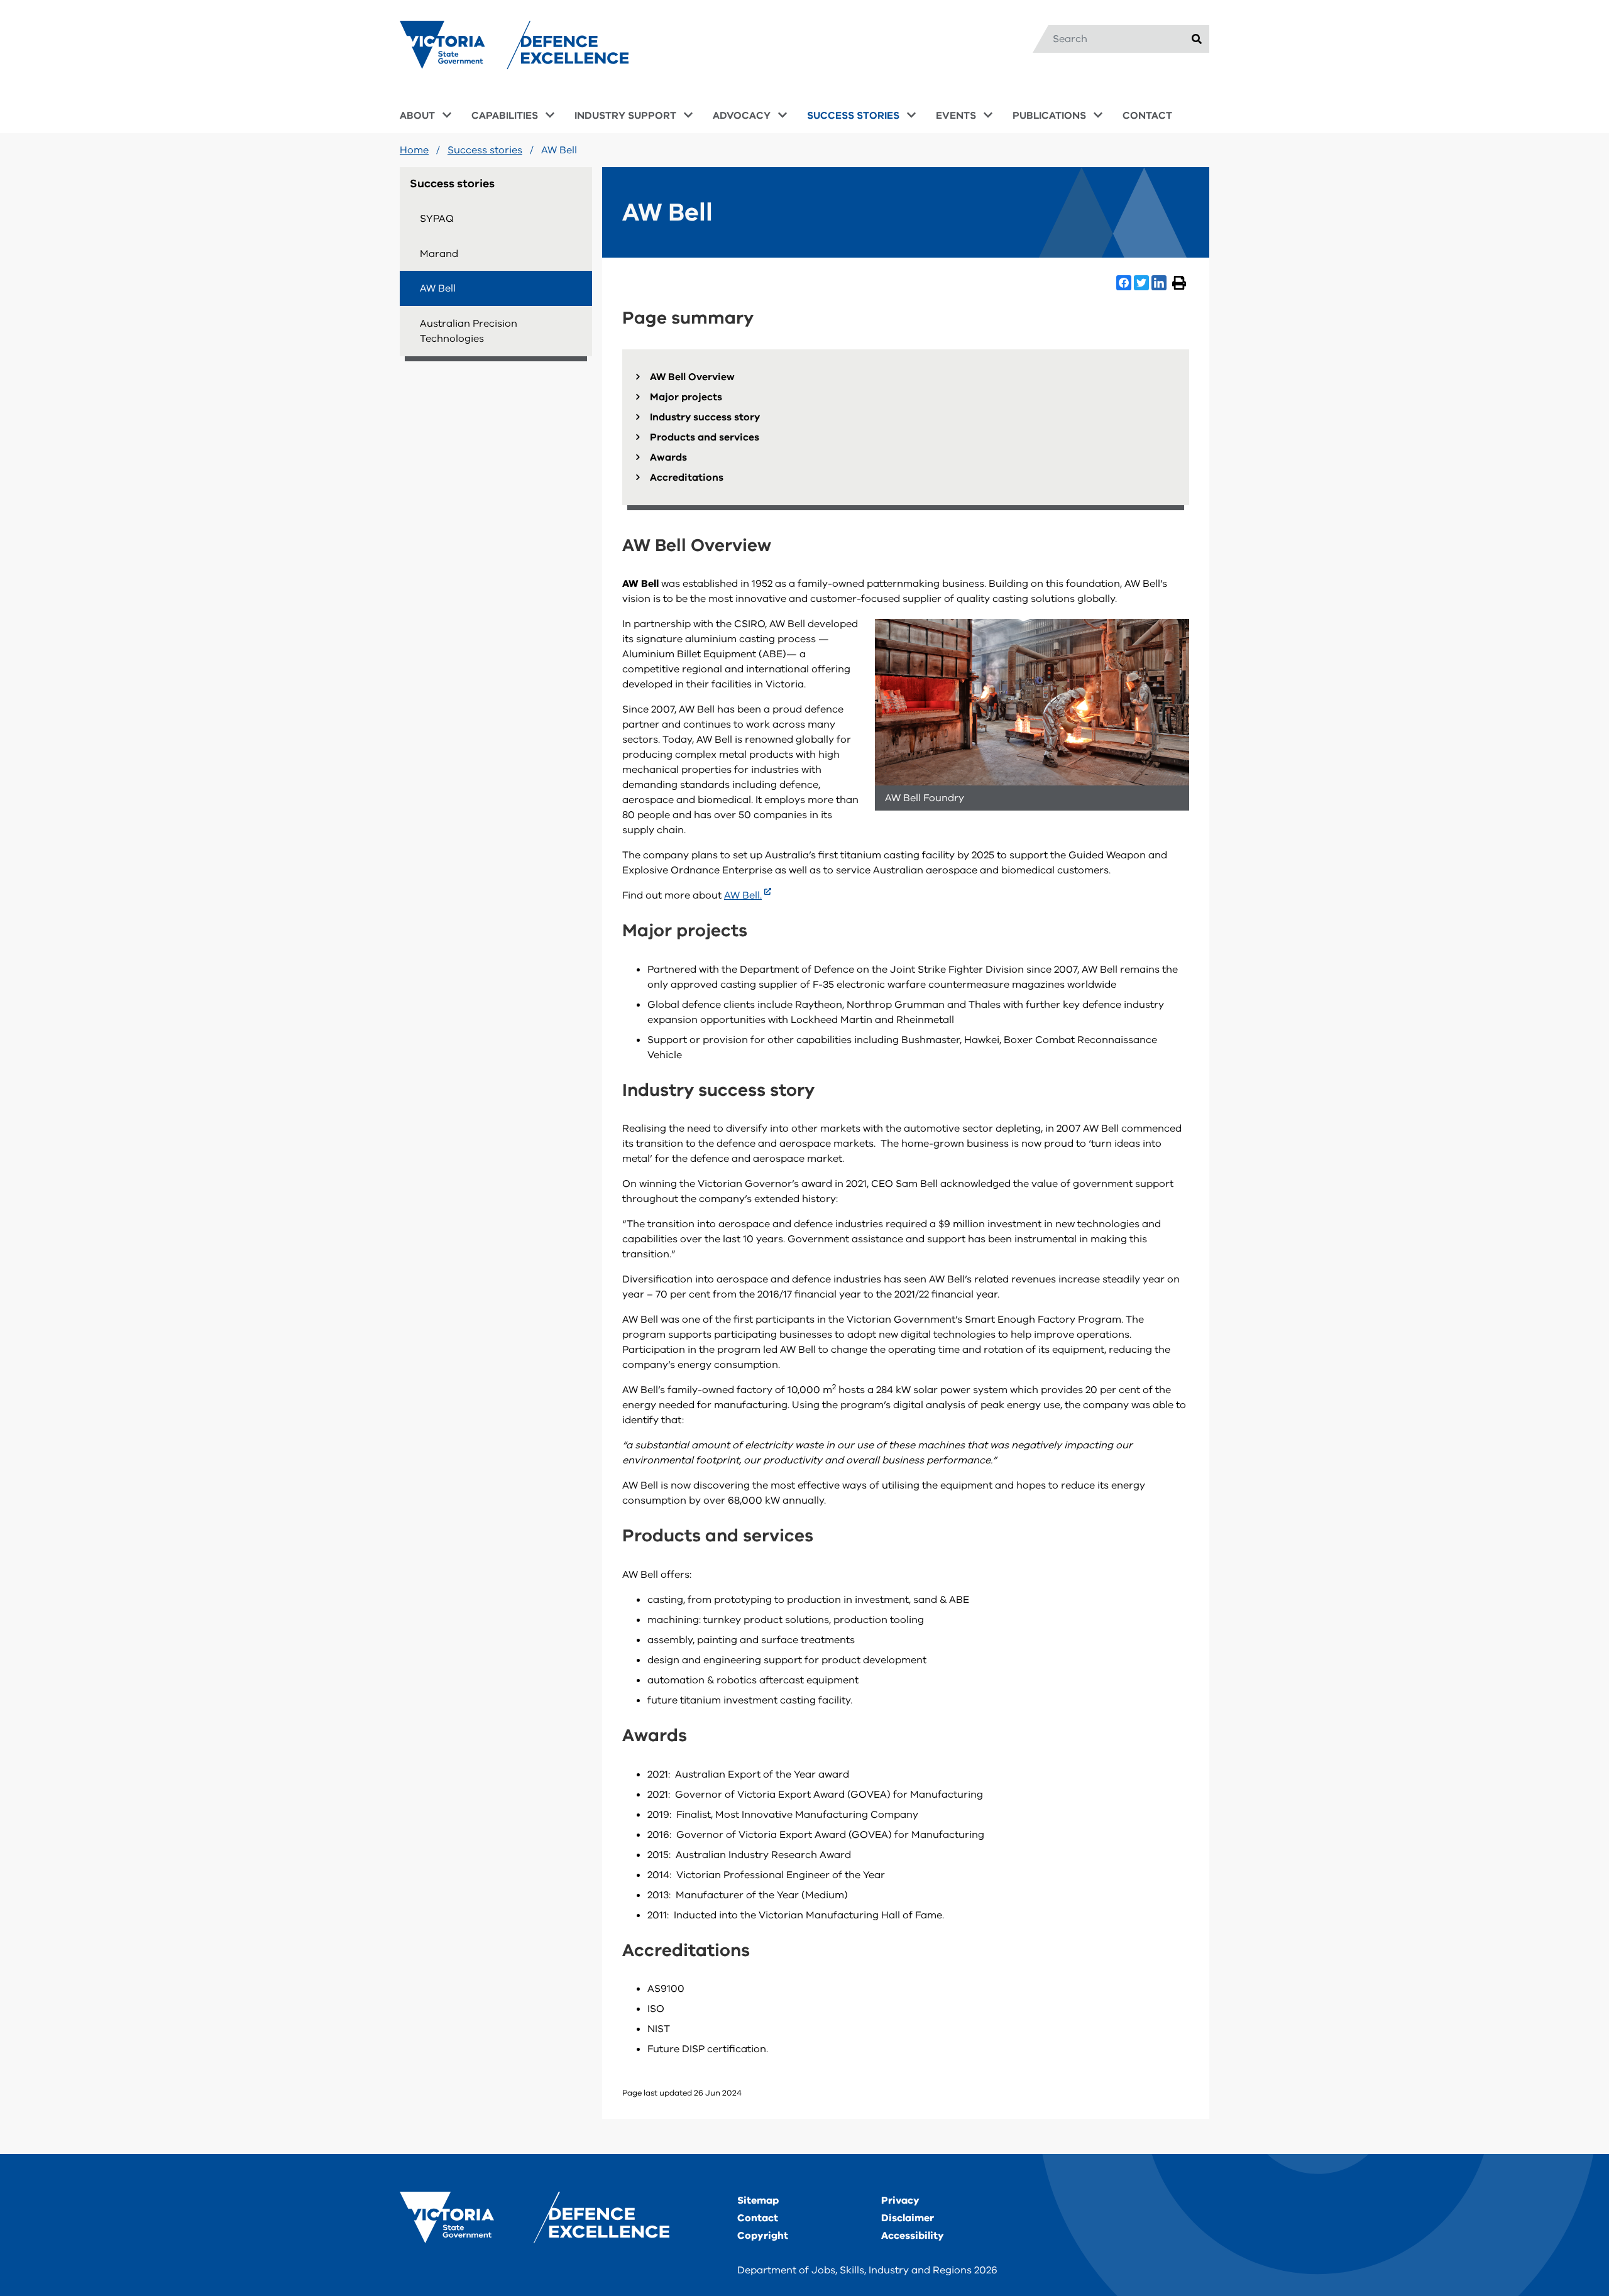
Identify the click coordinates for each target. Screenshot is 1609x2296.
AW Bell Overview (692, 377)
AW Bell (438, 288)
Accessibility (913, 2236)
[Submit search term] (1197, 39)
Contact (758, 2218)
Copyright (763, 2236)
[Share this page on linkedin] (1159, 283)
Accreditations (687, 478)
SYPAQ (437, 219)
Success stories (485, 150)
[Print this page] (1179, 283)
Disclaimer (908, 2218)
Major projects (686, 397)
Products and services (705, 437)
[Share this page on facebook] (1124, 283)
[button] (417, 117)
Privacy (900, 2200)
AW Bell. (743, 895)
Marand (439, 254)
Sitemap (758, 2200)
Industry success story (705, 417)
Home (414, 150)
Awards (668, 457)
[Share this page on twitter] (1141, 283)
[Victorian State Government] (535, 2218)
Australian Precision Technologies (469, 331)
